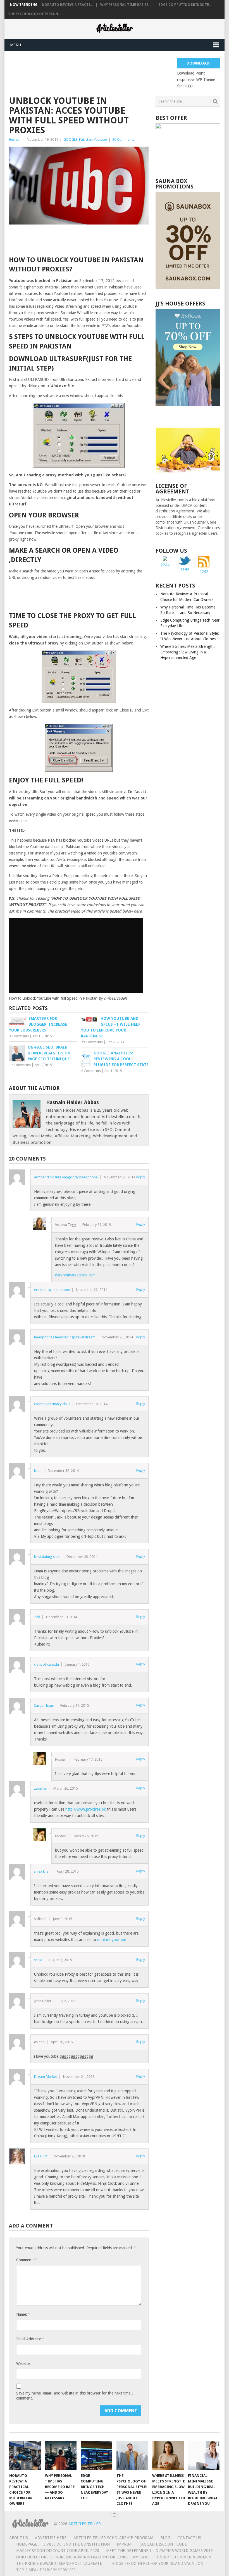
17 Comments (20, 1065)
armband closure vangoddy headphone (66, 1177)
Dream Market (46, 2077)
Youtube (100, 139)
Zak (37, 1617)
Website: (23, 2363)
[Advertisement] (111, 70)
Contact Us (189, 2538)
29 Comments (92, 1042)
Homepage (27, 2544)
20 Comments (123, 139)
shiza (38, 1960)
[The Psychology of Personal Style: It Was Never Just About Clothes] (132, 2456)
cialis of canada (46, 1664)
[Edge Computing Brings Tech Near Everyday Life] (97, 2456)
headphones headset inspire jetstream (65, 1337)
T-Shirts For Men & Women (184, 2557)
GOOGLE (70, 139)
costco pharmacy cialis (52, 1404)
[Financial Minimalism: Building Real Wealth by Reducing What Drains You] (204, 2456)
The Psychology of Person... (34, 14)
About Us (19, 2538)
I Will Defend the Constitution (77, 2544)
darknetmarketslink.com (75, 1275)
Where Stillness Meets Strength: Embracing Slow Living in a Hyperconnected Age (188, 652)
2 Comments (91, 1071)
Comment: (26, 2260)
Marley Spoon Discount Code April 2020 (58, 2551)
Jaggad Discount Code (164, 2544)
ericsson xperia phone (52, 1290)
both (38, 1471)
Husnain (15, 139)
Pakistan (86, 139)
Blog (166, 2538)
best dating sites (47, 1557)
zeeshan (41, 1788)
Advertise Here (51, 2538)
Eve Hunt (41, 2156)
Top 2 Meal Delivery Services (46, 2570)
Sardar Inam (44, 1705)
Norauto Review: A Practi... (67, 5)
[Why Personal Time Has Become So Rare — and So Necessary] (61, 2456)
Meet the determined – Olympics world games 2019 (160, 2551)
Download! (199, 63)
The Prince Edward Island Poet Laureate (59, 2563)
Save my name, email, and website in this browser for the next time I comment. (75, 2396)
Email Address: (30, 2339)
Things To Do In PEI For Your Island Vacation (156, 2563)
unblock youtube (112, 1940)
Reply (141, 1177)
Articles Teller (85, 2524)
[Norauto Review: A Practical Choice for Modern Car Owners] (25, 2456)
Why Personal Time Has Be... (126, 5)
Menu (15, 45)
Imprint (125, 2544)
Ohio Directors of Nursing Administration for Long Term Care (83, 2557)
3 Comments (19, 1036)
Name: (23, 2314)
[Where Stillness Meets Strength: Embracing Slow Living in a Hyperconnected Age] (168, 2456)
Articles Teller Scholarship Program (114, 2538)
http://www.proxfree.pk (86, 1809)
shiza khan (42, 1871)
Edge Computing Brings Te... (185, 5)
